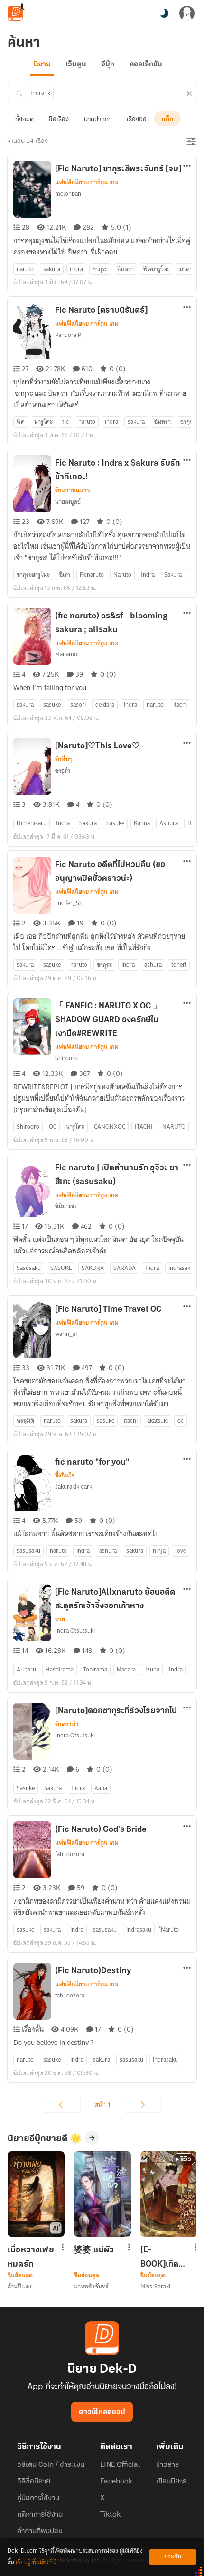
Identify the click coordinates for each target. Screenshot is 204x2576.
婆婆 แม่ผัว (94, 2250)
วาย (60, 1619)
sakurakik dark (74, 1487)
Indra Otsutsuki (75, 1630)
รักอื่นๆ (64, 759)
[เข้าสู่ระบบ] (187, 13)
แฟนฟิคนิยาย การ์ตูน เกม (87, 182)
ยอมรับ (173, 2557)
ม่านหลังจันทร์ (91, 2286)
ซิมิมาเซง (66, 1206)
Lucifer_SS (69, 903)
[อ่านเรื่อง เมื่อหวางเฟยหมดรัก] (36, 2194)
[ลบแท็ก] (48, 93)
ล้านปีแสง (20, 2286)
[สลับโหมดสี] (164, 13)
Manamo (66, 654)
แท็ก (167, 119)
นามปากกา (98, 119)
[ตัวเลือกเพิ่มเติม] (187, 167)
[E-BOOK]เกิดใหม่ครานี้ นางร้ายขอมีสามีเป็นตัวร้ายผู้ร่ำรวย (162, 2257)
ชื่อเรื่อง (59, 119)
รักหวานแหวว (73, 490)
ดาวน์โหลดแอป (102, 2412)
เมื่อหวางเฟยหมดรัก (31, 2257)
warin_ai (66, 1334)
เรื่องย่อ (137, 119)
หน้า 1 (102, 2105)
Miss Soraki (155, 2286)
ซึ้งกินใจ (65, 1475)
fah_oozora (70, 1854)
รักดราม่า (67, 1724)
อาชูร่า (63, 770)
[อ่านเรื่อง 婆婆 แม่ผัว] (102, 2194)
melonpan (68, 193)
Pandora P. (68, 335)
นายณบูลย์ (68, 501)
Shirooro (66, 1058)
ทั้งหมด (24, 119)
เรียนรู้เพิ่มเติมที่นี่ (36, 2562)
